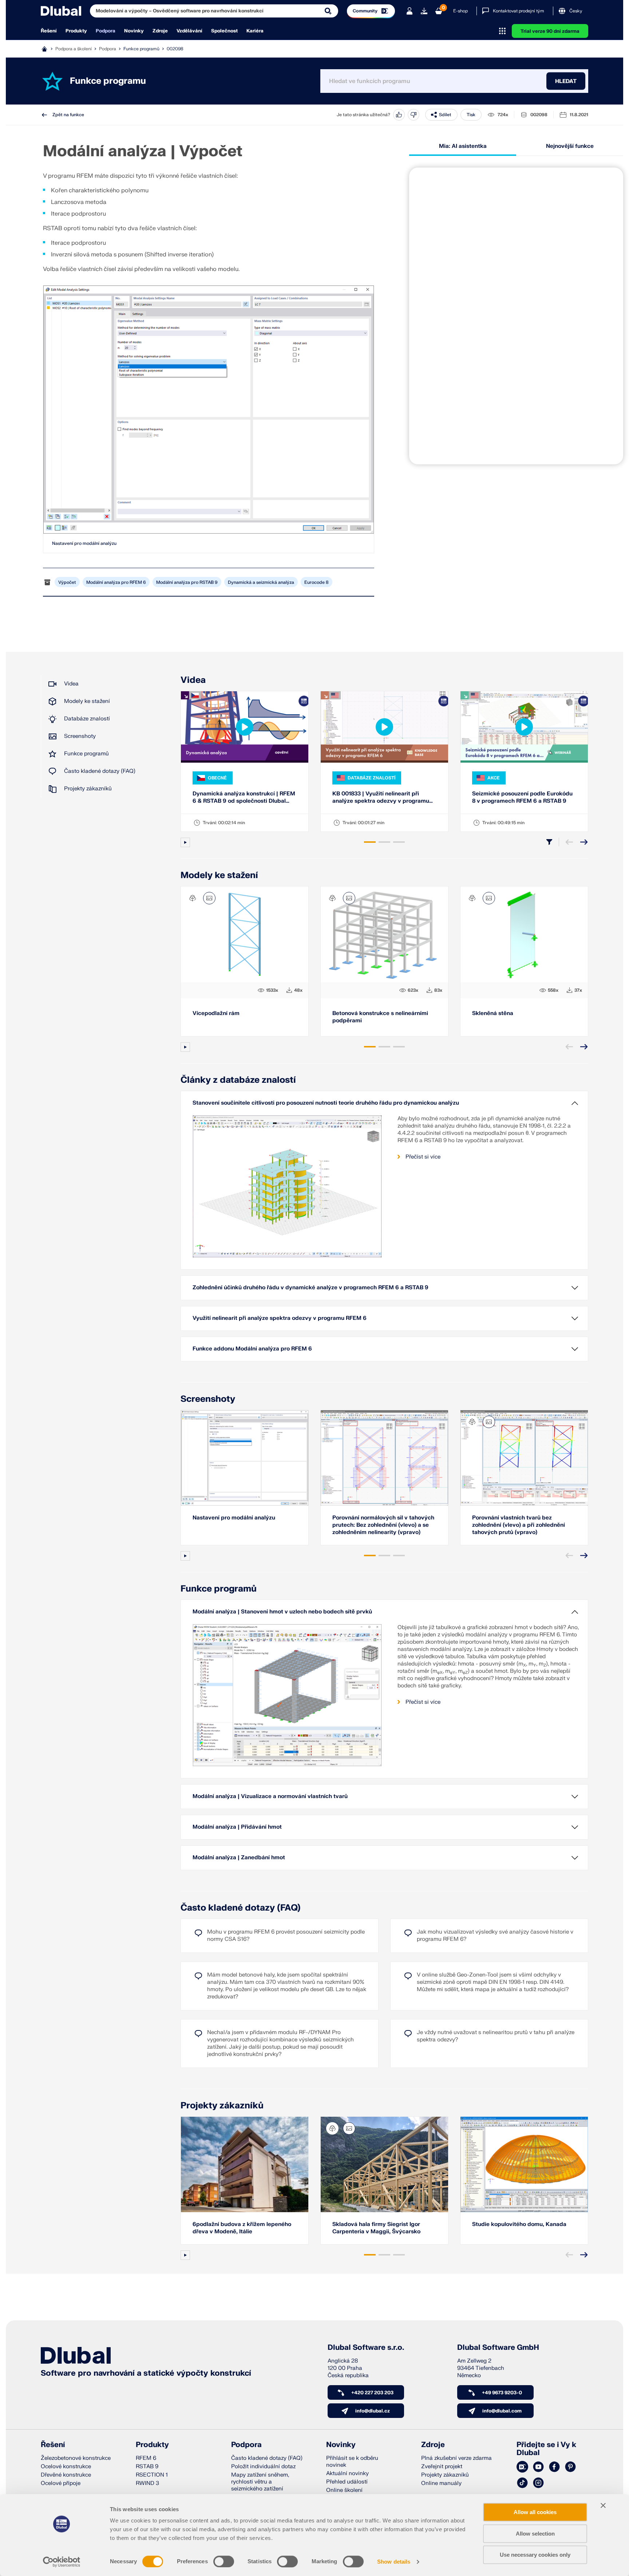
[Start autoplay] (185, 842)
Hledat (566, 81)
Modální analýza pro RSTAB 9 (187, 582)
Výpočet (67, 582)
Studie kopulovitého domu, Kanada (519, 2224)
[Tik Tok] (522, 2483)
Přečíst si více (423, 1157)
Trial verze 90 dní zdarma (550, 31)
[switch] (224, 2561)
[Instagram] (538, 2483)
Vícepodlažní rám (216, 1013)
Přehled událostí (347, 2482)
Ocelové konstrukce (66, 2467)
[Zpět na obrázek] (209, 898)
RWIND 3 (147, 2483)
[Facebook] (554, 2467)
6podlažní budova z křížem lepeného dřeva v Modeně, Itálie (242, 2228)
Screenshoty (80, 736)
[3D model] (193, 898)
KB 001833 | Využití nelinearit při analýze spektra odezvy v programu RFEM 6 (381, 798)
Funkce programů (141, 49)
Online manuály (441, 2483)
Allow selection (535, 2534)
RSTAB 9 (147, 2467)
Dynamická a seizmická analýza (261, 582)
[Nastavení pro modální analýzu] (209, 410)
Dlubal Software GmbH (498, 2348)
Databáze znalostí (87, 719)
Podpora (106, 31)
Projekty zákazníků (88, 789)
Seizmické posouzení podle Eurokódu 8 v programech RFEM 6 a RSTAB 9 (522, 797)
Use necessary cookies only (535, 2555)
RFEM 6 (146, 2458)
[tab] (370, 842)
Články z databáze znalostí (238, 1080)
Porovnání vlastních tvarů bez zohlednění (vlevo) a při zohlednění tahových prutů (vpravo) (519, 1525)
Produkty (76, 31)
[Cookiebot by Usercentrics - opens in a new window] (62, 2562)
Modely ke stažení (87, 701)
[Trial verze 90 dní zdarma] (424, 11)
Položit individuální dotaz (263, 2467)
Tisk (471, 115)
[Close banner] (603, 2505)
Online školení (344, 2490)
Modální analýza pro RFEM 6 (116, 582)
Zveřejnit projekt (442, 2467)
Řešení (49, 31)
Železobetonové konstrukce (76, 2458)
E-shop (460, 11)
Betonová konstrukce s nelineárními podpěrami (380, 1017)
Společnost (224, 31)
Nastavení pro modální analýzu (84, 543)
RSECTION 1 (152, 2475)
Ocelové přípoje (61, 2483)
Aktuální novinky (347, 2473)
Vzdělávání (189, 31)
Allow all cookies (535, 2512)
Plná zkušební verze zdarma (456, 2458)
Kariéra (255, 31)
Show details (394, 2562)
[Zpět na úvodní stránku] (61, 11)
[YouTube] (538, 2467)
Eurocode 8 (317, 582)
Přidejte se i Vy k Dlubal (546, 2449)
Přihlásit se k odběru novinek (352, 2462)
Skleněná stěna (493, 1013)
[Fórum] (522, 2467)
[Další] (584, 842)
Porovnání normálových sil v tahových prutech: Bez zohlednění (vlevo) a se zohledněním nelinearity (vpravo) (383, 1525)
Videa (71, 684)
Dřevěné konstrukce (66, 2475)
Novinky (134, 31)
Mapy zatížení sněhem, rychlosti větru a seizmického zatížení (260, 2482)
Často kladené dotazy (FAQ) (100, 771)
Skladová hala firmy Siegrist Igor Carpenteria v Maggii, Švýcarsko (376, 2228)
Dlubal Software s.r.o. (366, 2348)
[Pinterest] (570, 2467)
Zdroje (160, 31)
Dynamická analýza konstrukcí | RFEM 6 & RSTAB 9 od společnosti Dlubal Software (244, 798)
